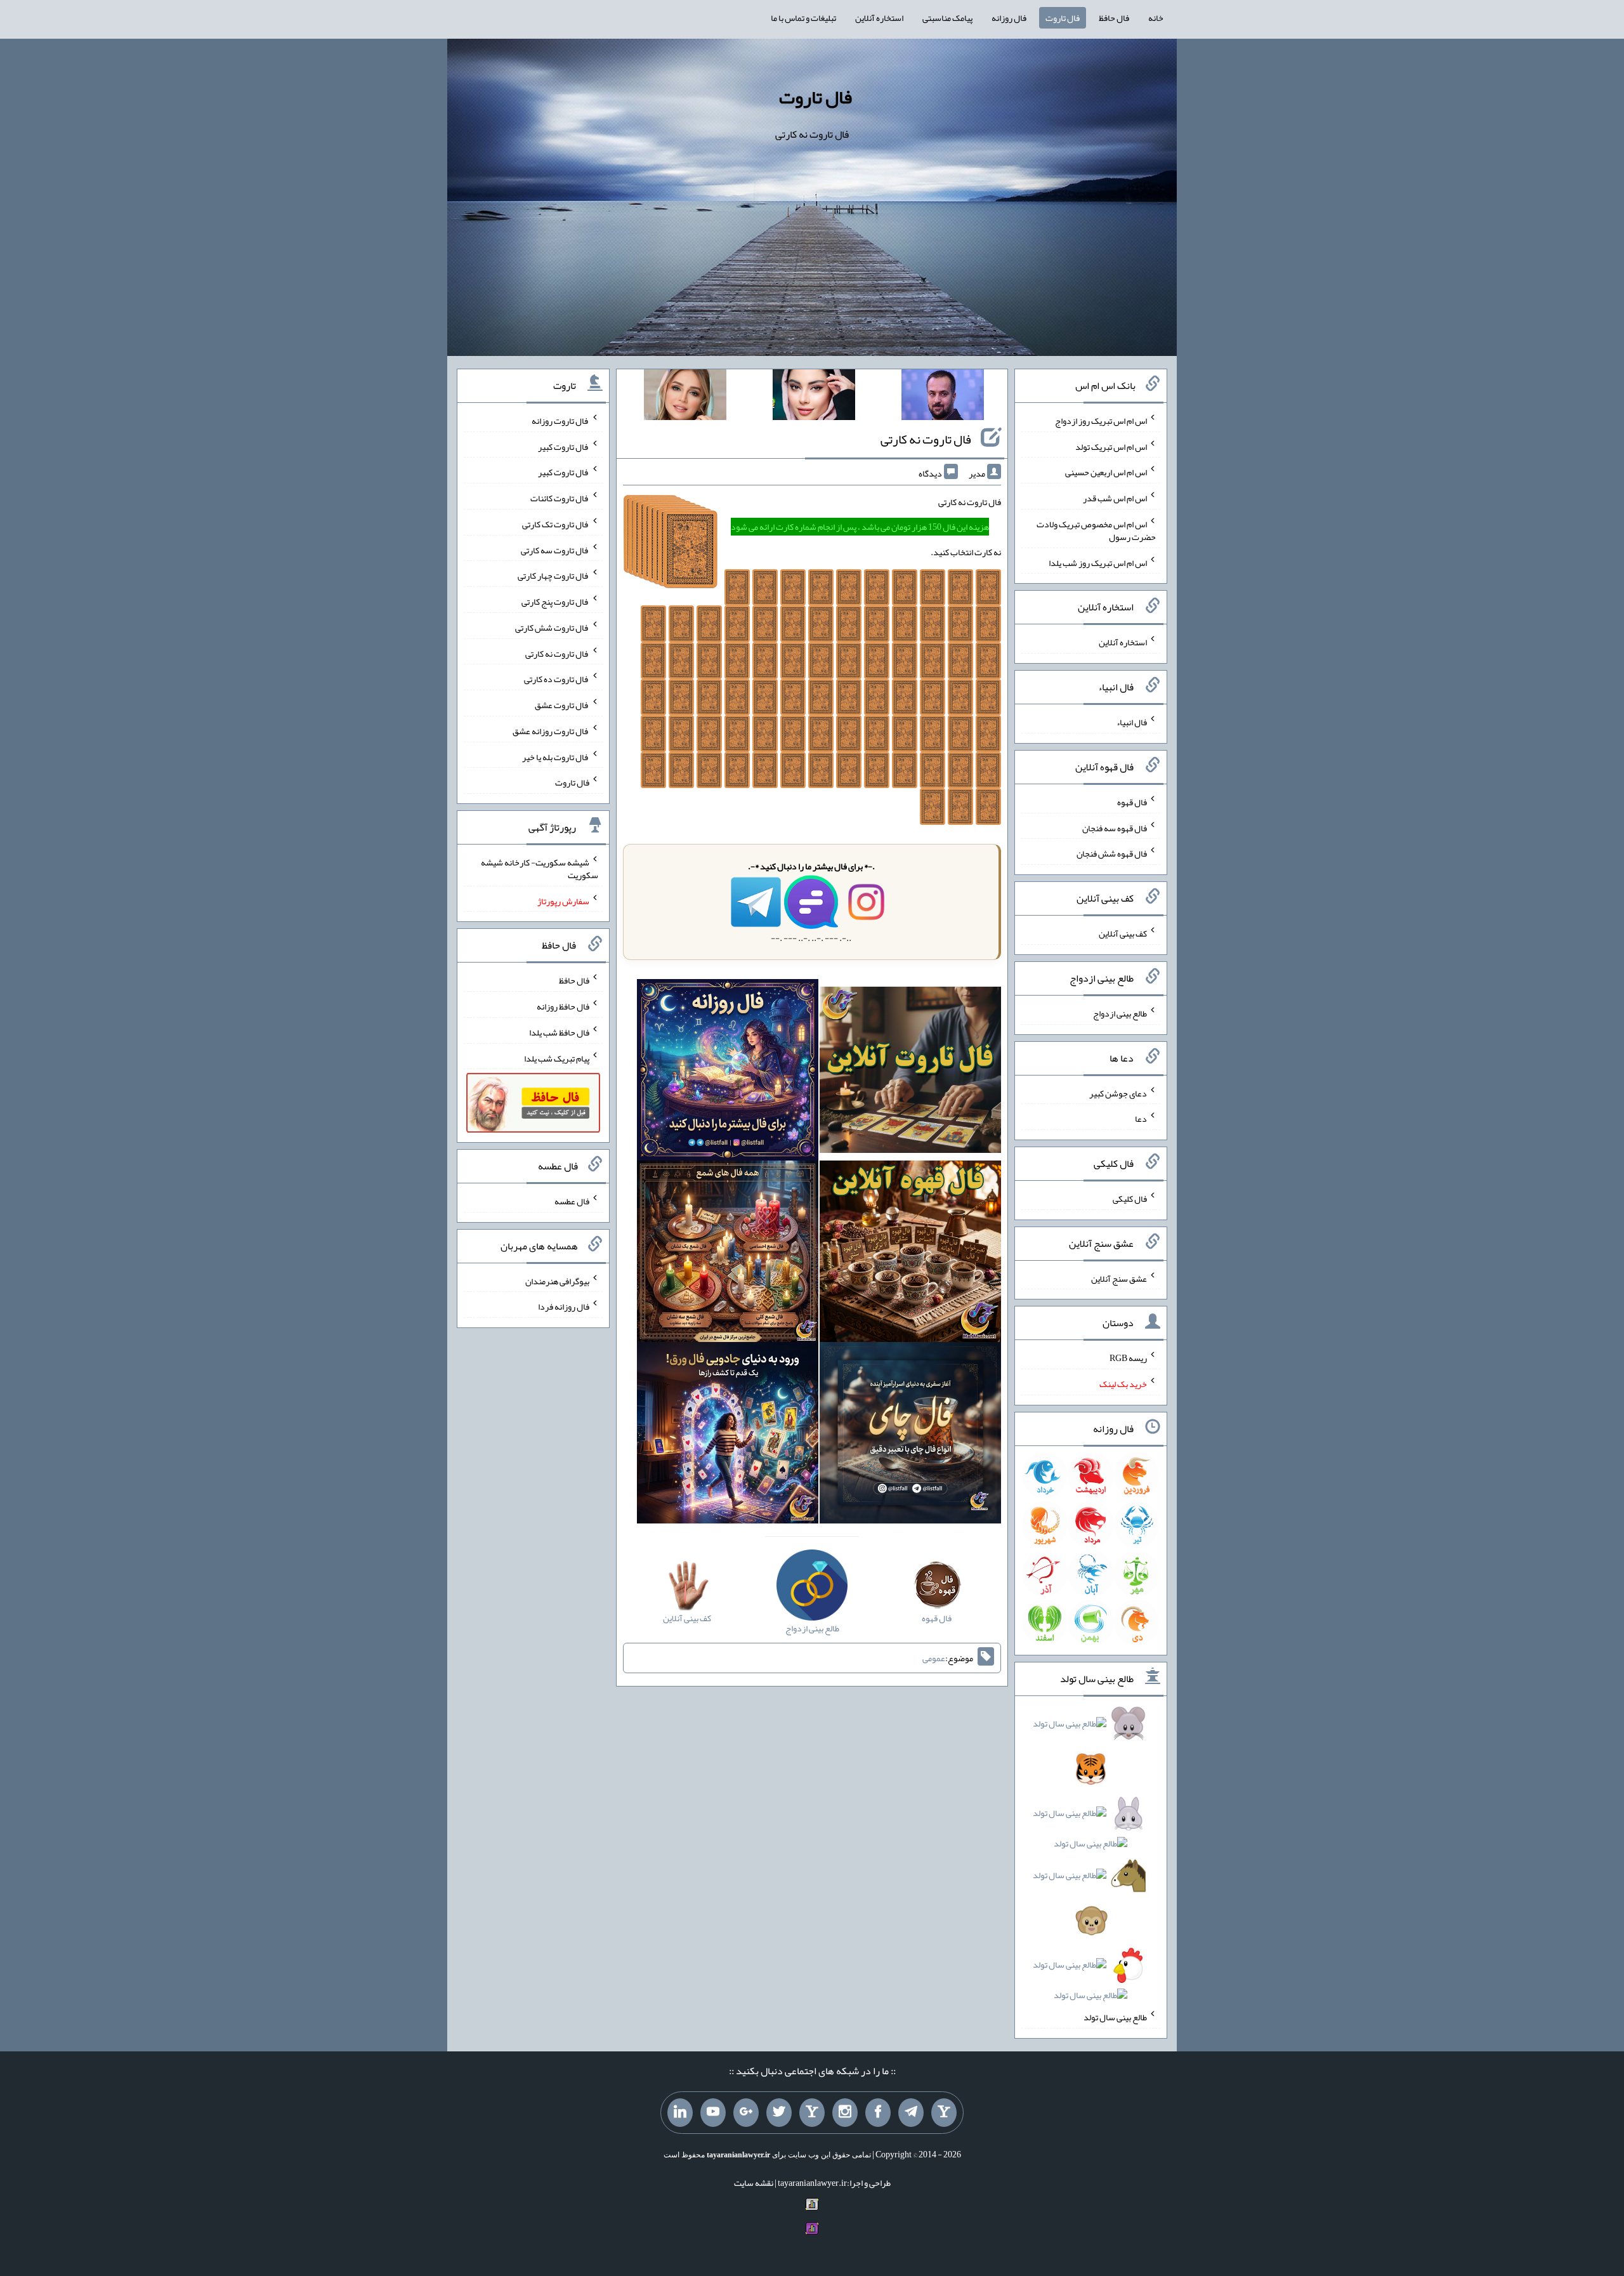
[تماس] (812, 2113)
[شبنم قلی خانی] (685, 397)
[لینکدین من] (680, 2113)
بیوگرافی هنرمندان (557, 1280)
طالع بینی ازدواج (1120, 1013)
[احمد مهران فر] (943, 397)
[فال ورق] (728, 1435)
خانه (1156, 18)
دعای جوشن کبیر (1118, 1093)
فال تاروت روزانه (560, 421)
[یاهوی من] (944, 2113)
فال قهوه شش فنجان (1112, 853)
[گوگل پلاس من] (746, 2113)
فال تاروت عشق (562, 705)
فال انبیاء (1132, 722)
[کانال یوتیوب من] (713, 2113)
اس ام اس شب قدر (1115, 498)
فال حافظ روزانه (563, 1006)
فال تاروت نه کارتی (926, 439)
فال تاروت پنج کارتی (555, 602)
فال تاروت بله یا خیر (556, 756)
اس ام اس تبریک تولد (1111, 446)
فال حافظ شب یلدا (559, 1032)
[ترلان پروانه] (814, 397)
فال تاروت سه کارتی (555, 549)
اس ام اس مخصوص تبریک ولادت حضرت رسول (1096, 530)
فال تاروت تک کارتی (556, 524)
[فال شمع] (728, 1254)
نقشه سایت (754, 2183)
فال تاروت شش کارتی (552, 628)
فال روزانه (1009, 18)
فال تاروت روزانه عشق (551, 731)
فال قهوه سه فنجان (1115, 827)
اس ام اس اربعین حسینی (1106, 472)
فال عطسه (572, 1201)
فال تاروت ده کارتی (557, 679)
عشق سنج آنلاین (1119, 1278)
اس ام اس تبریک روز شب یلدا (1098, 562)
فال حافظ (1114, 18)
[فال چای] (910, 1435)
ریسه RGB (1128, 1358)
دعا (1141, 1119)
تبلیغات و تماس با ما (803, 18)
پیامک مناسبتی (947, 18)
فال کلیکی (1130, 1199)
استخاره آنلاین (879, 18)
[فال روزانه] (728, 1072)
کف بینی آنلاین (1123, 933)
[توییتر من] (779, 2113)
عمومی (934, 1658)
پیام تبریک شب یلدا (557, 1058)
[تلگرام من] (911, 2113)
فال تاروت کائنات (560, 498)
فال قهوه (1132, 802)
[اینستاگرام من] (845, 2113)
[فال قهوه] (910, 1254)
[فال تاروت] (910, 1072)
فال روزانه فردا (564, 1306)
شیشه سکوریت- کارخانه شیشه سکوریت (540, 869)
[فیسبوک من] (878, 2113)
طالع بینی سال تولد (1115, 2017)
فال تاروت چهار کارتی (553, 576)
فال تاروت (1063, 18)
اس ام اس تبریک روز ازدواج (1101, 421)
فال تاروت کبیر (564, 446)
